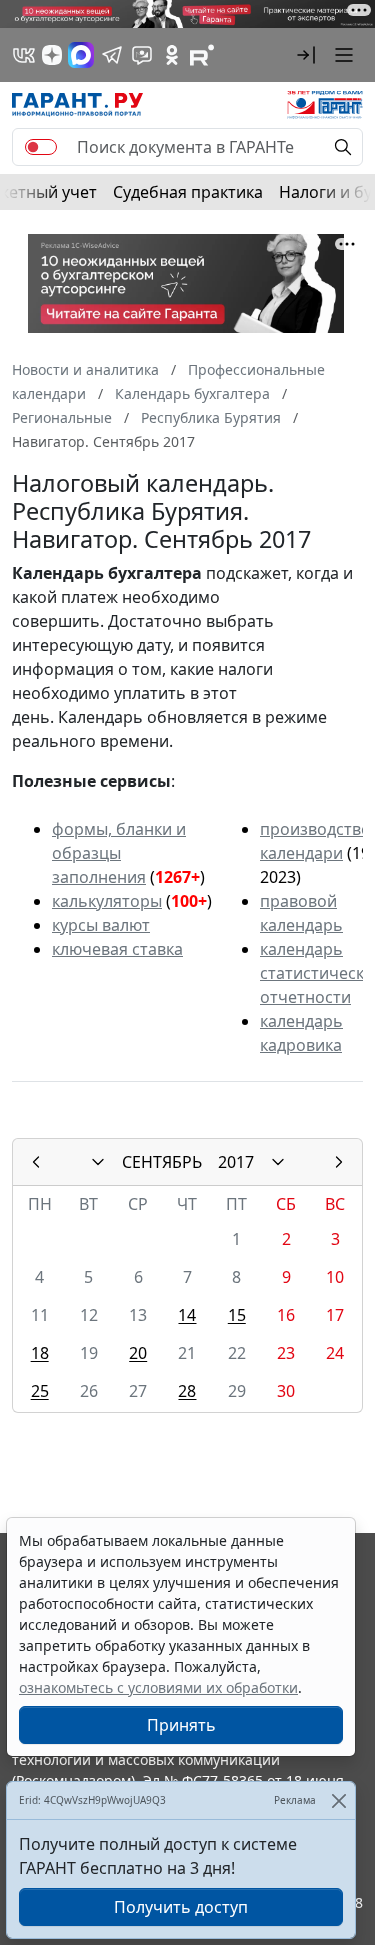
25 (40, 1391)
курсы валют (101, 925)
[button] (306, 55)
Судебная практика (188, 192)
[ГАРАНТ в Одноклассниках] (172, 55)
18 (40, 1353)
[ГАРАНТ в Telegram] (112, 55)
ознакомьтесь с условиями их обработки (158, 1687)
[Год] (278, 1162)
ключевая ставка (117, 949)
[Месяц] (98, 1162)
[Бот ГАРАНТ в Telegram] (142, 55)
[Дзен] (52, 55)
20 (138, 1353)
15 (237, 1315)
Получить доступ (181, 1907)
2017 (236, 1162)
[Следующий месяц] (339, 1162)
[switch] (41, 147)
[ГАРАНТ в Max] (81, 55)
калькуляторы (107, 901)
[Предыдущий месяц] (36, 1162)
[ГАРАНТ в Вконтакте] (24, 55)
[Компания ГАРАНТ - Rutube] (202, 55)
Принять (181, 1725)
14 (187, 1315)
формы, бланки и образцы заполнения (119, 853)
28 (187, 1391)
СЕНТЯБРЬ (162, 1162)
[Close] (338, 1800)
